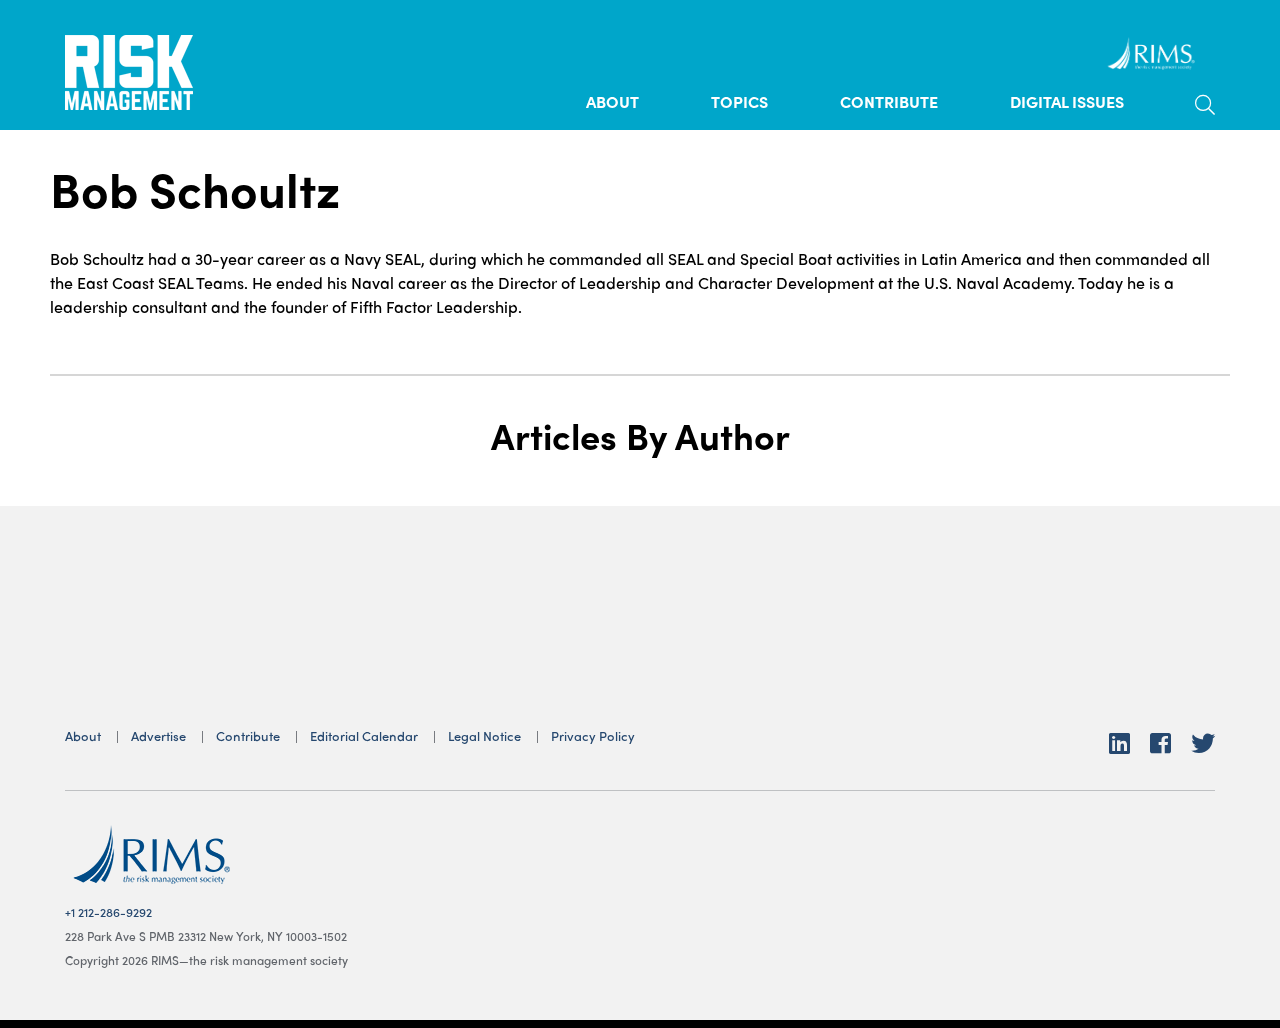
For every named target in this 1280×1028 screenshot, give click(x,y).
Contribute (889, 101)
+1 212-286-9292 (108, 912)
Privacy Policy (593, 735)
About (612, 101)
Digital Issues (1067, 101)
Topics (739, 101)
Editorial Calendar (364, 735)
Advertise (158, 735)
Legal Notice (484, 735)
